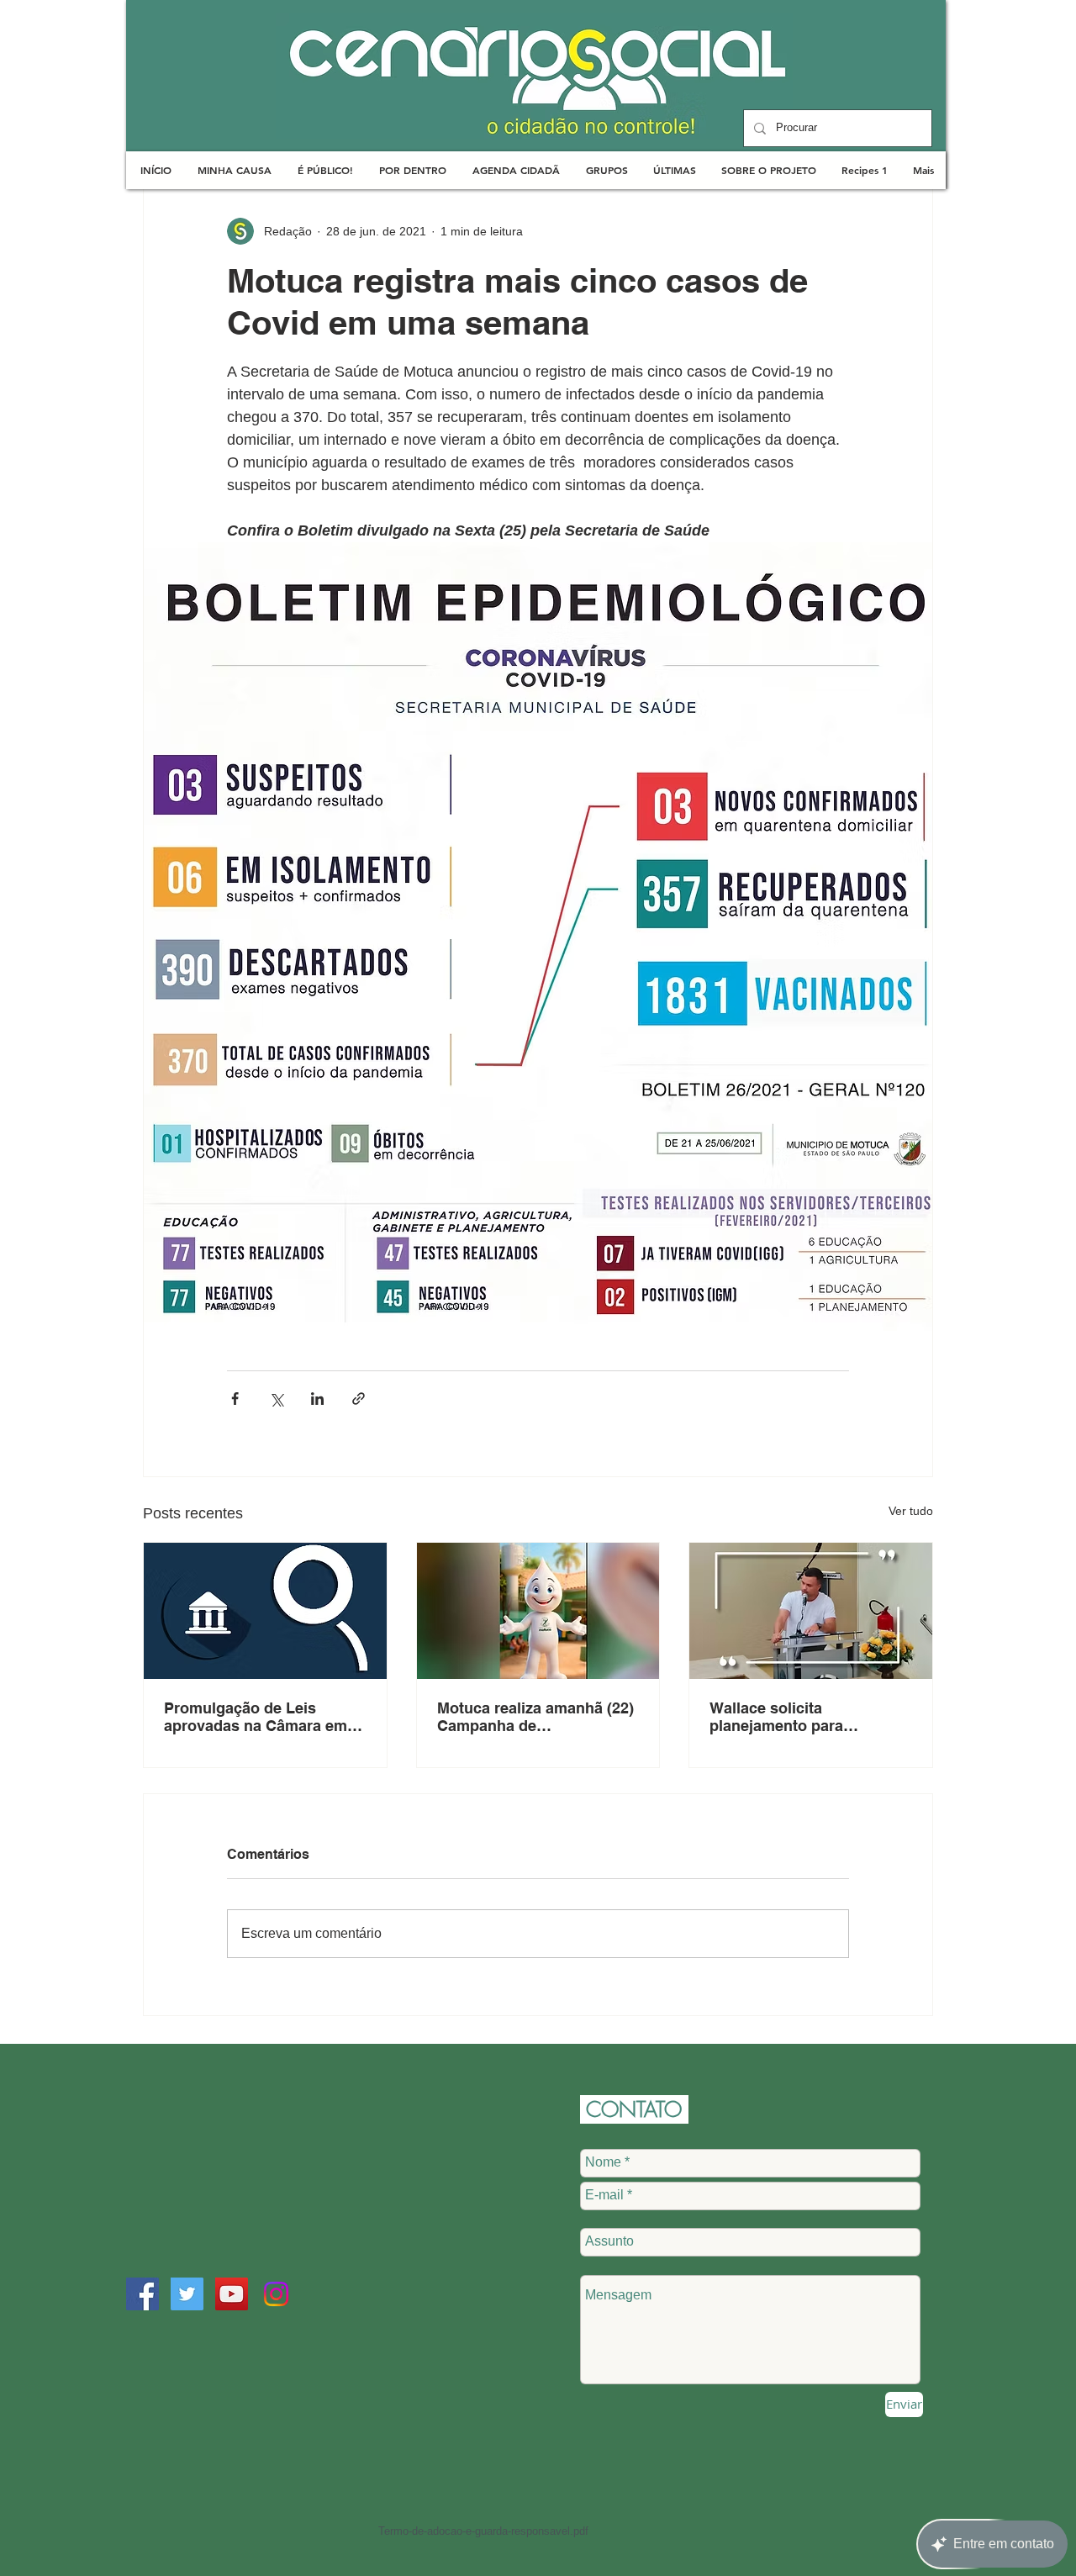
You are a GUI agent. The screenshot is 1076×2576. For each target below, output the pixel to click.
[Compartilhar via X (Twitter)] (276, 1399)
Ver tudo (911, 1511)
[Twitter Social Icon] (187, 2294)
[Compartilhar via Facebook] (235, 1399)
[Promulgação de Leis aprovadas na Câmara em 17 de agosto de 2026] (265, 1611)
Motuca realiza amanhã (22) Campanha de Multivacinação (535, 1717)
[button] (234, 170)
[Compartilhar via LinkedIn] (317, 1399)
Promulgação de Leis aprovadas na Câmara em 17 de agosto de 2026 (256, 1717)
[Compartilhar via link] (359, 1399)
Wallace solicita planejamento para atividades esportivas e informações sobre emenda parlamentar (808, 1717)
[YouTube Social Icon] (232, 2294)
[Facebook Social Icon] (142, 2294)
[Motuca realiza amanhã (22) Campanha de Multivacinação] (538, 1611)
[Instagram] (276, 2294)
